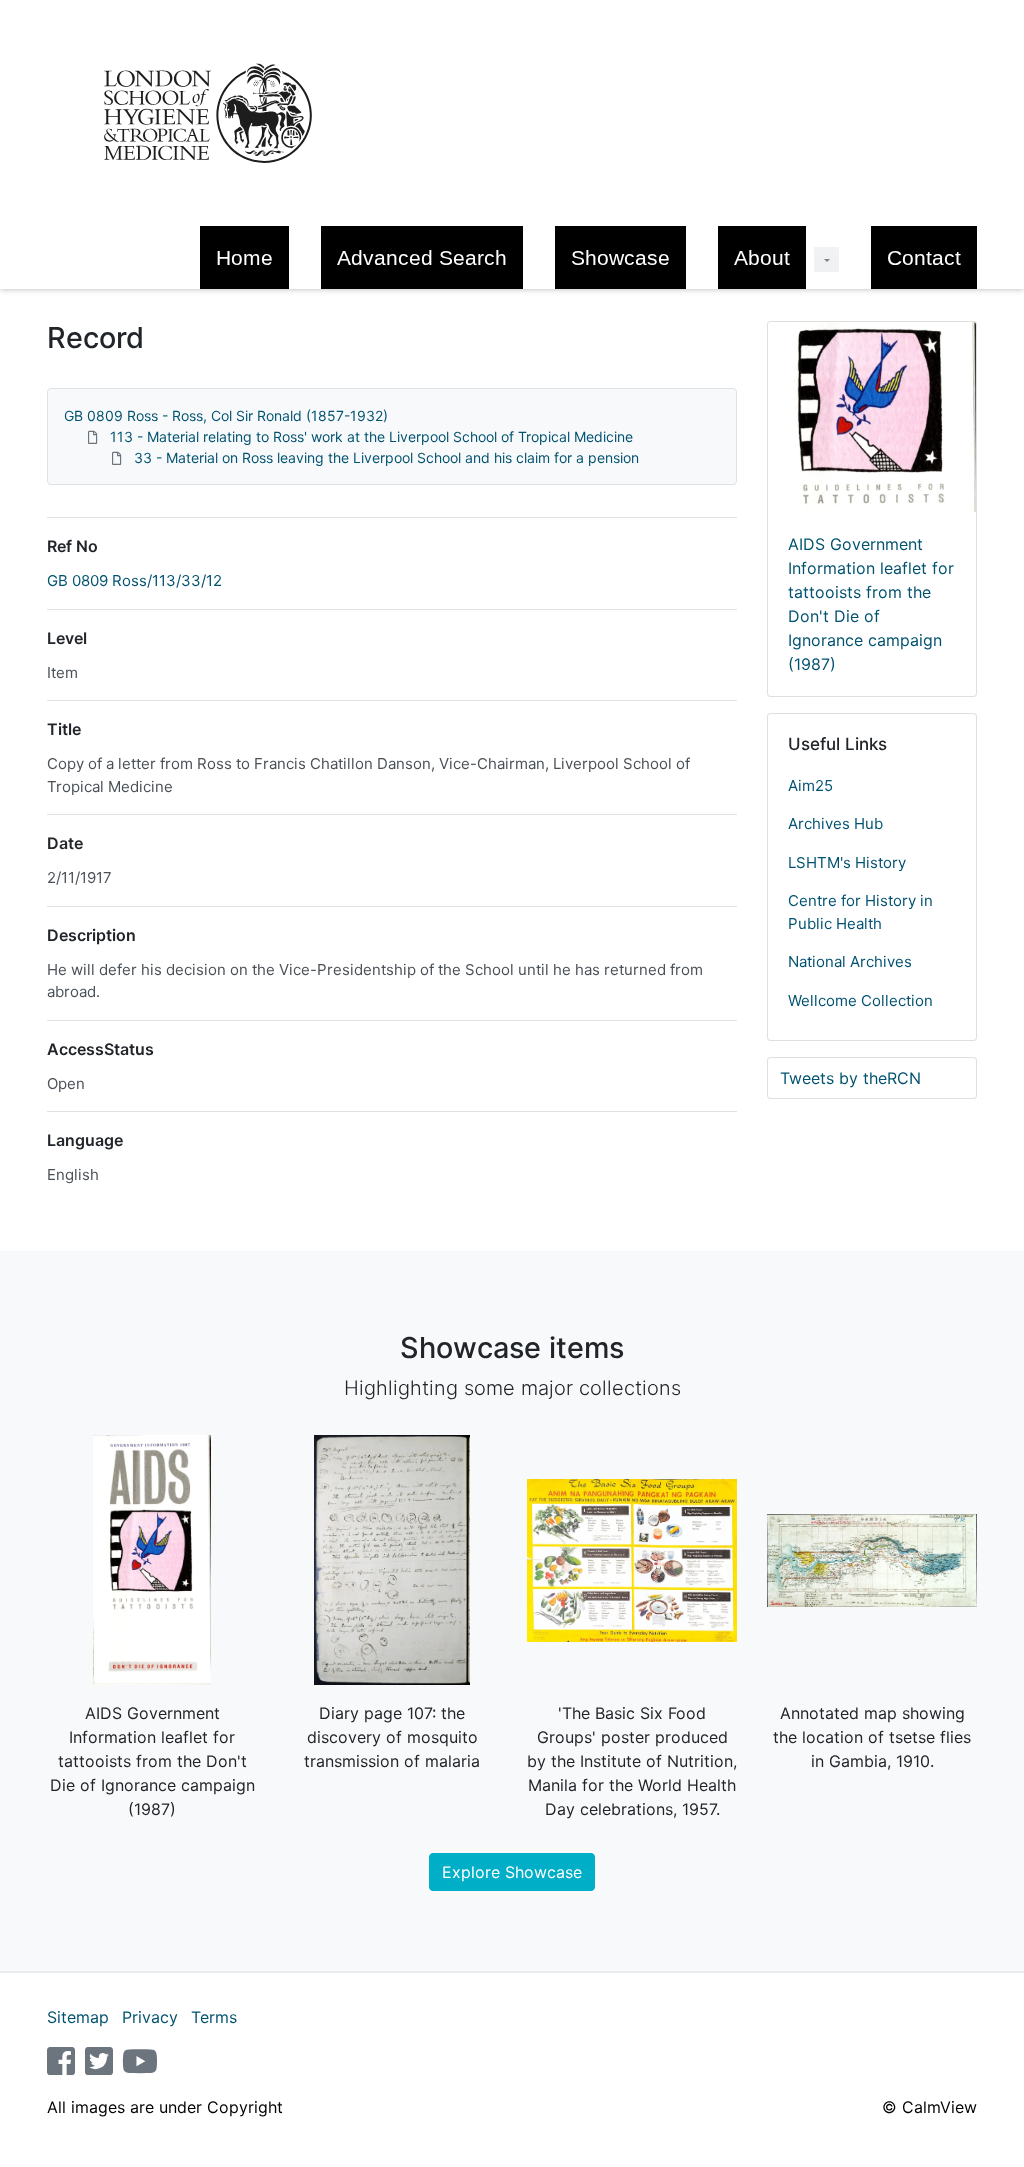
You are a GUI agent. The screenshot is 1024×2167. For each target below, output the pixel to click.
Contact (924, 257)
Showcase (620, 257)
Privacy (150, 2017)
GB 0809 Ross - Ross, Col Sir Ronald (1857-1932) (226, 415)
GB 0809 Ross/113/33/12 (134, 580)
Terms (214, 2017)
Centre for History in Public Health (860, 912)
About (762, 257)
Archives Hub (835, 823)
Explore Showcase (512, 1872)
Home (244, 257)
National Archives (850, 961)
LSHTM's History (847, 862)
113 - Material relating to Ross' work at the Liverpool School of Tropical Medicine (371, 436)
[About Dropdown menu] (826, 259)
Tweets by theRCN (850, 1078)
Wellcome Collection (860, 1000)
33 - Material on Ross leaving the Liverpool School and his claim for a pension (386, 457)
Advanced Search (422, 257)
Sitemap (78, 2017)
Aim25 (810, 785)
